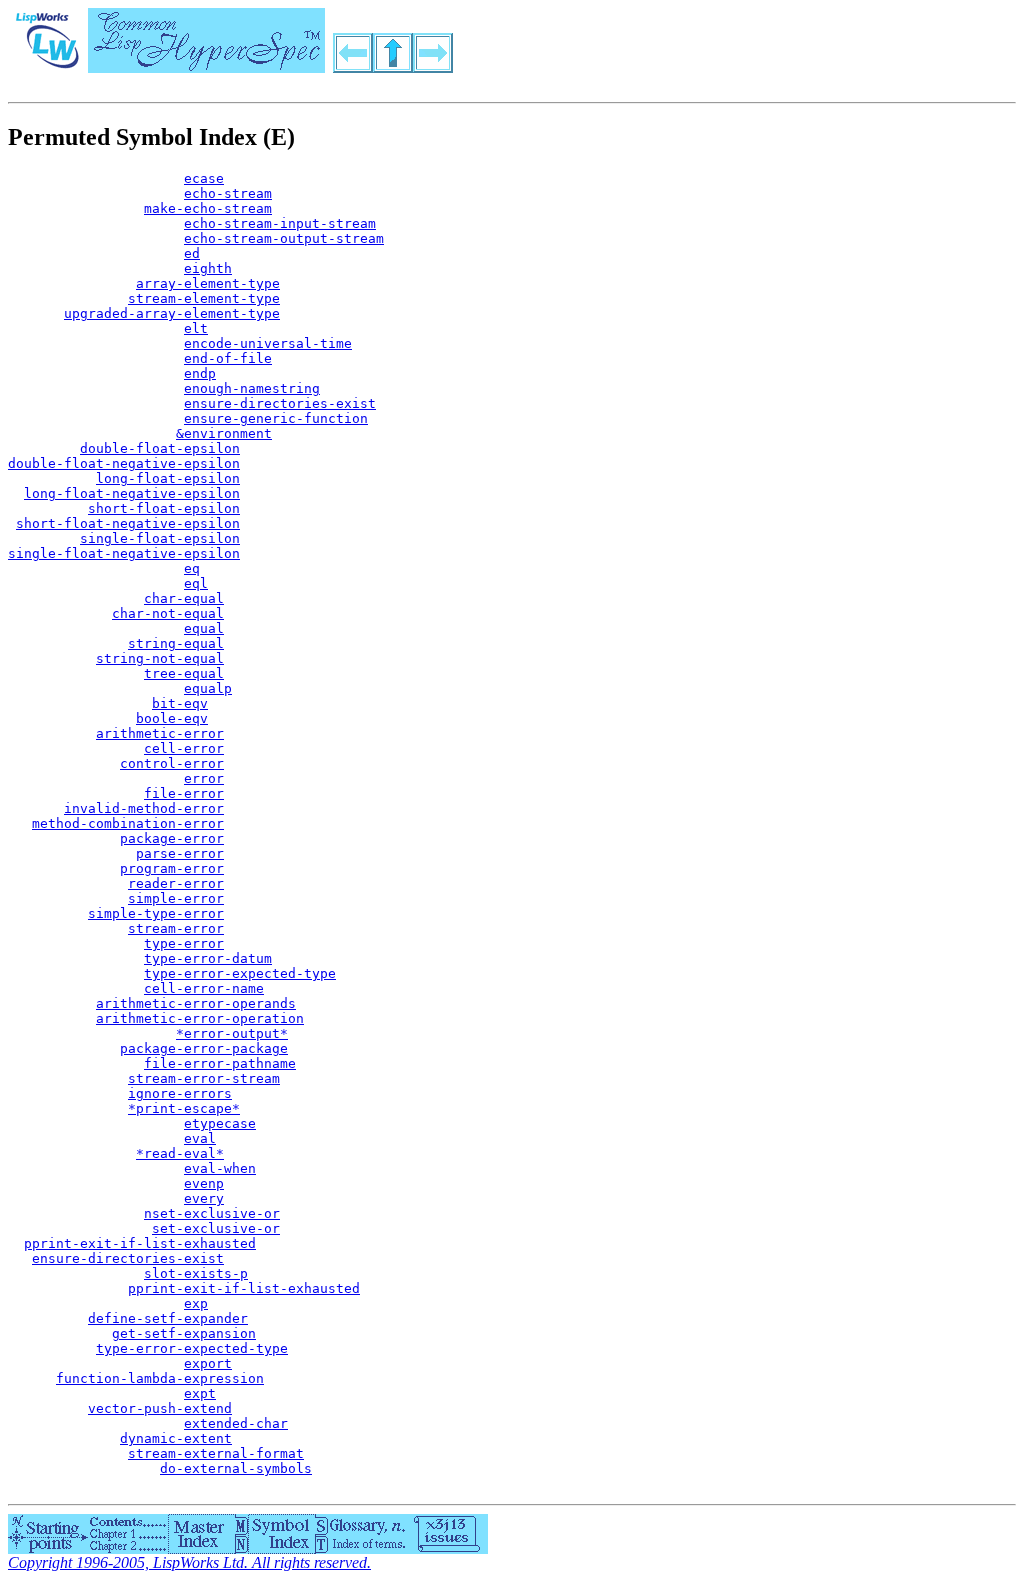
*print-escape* (184, 1108)
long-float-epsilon (168, 478)
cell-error (184, 748)
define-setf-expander (168, 1318)
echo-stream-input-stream (280, 223)
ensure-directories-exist (280, 403)
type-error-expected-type (240, 973)
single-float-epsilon (160, 538)
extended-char (236, 1423)
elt (196, 328)
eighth (208, 268)
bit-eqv (180, 703)
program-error (172, 868)
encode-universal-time (268, 343)
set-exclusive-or (216, 1228)
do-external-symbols (236, 1468)
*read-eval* (180, 1153)
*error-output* (232, 1033)
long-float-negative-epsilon (132, 493)
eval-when (220, 1168)
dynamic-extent (176, 1438)
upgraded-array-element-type (172, 313)
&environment (224, 433)
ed (192, 253)
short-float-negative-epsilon (128, 523)
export (208, 1363)
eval (200, 1138)
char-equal (184, 598)
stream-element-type (204, 298)
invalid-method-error (144, 808)
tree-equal (184, 673)
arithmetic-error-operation (200, 1018)
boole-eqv (172, 718)
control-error (172, 763)
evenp (204, 1183)
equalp (208, 688)
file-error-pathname (220, 1063)
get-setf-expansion (184, 1333)
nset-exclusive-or (212, 1213)
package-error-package (204, 1048)
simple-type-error (156, 913)
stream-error (176, 928)
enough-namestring (252, 388)
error (204, 778)
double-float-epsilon (160, 448)
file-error (184, 793)
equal (204, 628)
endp (200, 373)
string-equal (176, 643)
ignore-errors (180, 1093)
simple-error (176, 898)
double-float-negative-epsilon (124, 463)
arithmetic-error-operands (196, 1003)
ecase (204, 178)
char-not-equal (168, 613)
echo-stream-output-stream (284, 238)
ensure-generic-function (276, 418)
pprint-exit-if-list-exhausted (140, 1243)
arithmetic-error (160, 733)
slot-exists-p (196, 1273)
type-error (184, 943)
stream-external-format (216, 1453)
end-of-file (228, 358)
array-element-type (208, 283)
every (204, 1198)
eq (192, 568)
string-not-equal (160, 658)
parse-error (180, 853)
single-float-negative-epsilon (124, 553)
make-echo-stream (208, 208)
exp (196, 1303)
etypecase (220, 1123)
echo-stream (228, 193)
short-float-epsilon (164, 508)
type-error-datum (208, 958)
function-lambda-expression (160, 1378)
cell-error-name (204, 988)
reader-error (176, 883)
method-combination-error (128, 823)
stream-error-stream (204, 1078)
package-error (172, 838)
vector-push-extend (160, 1408)
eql (196, 583)
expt (200, 1393)
